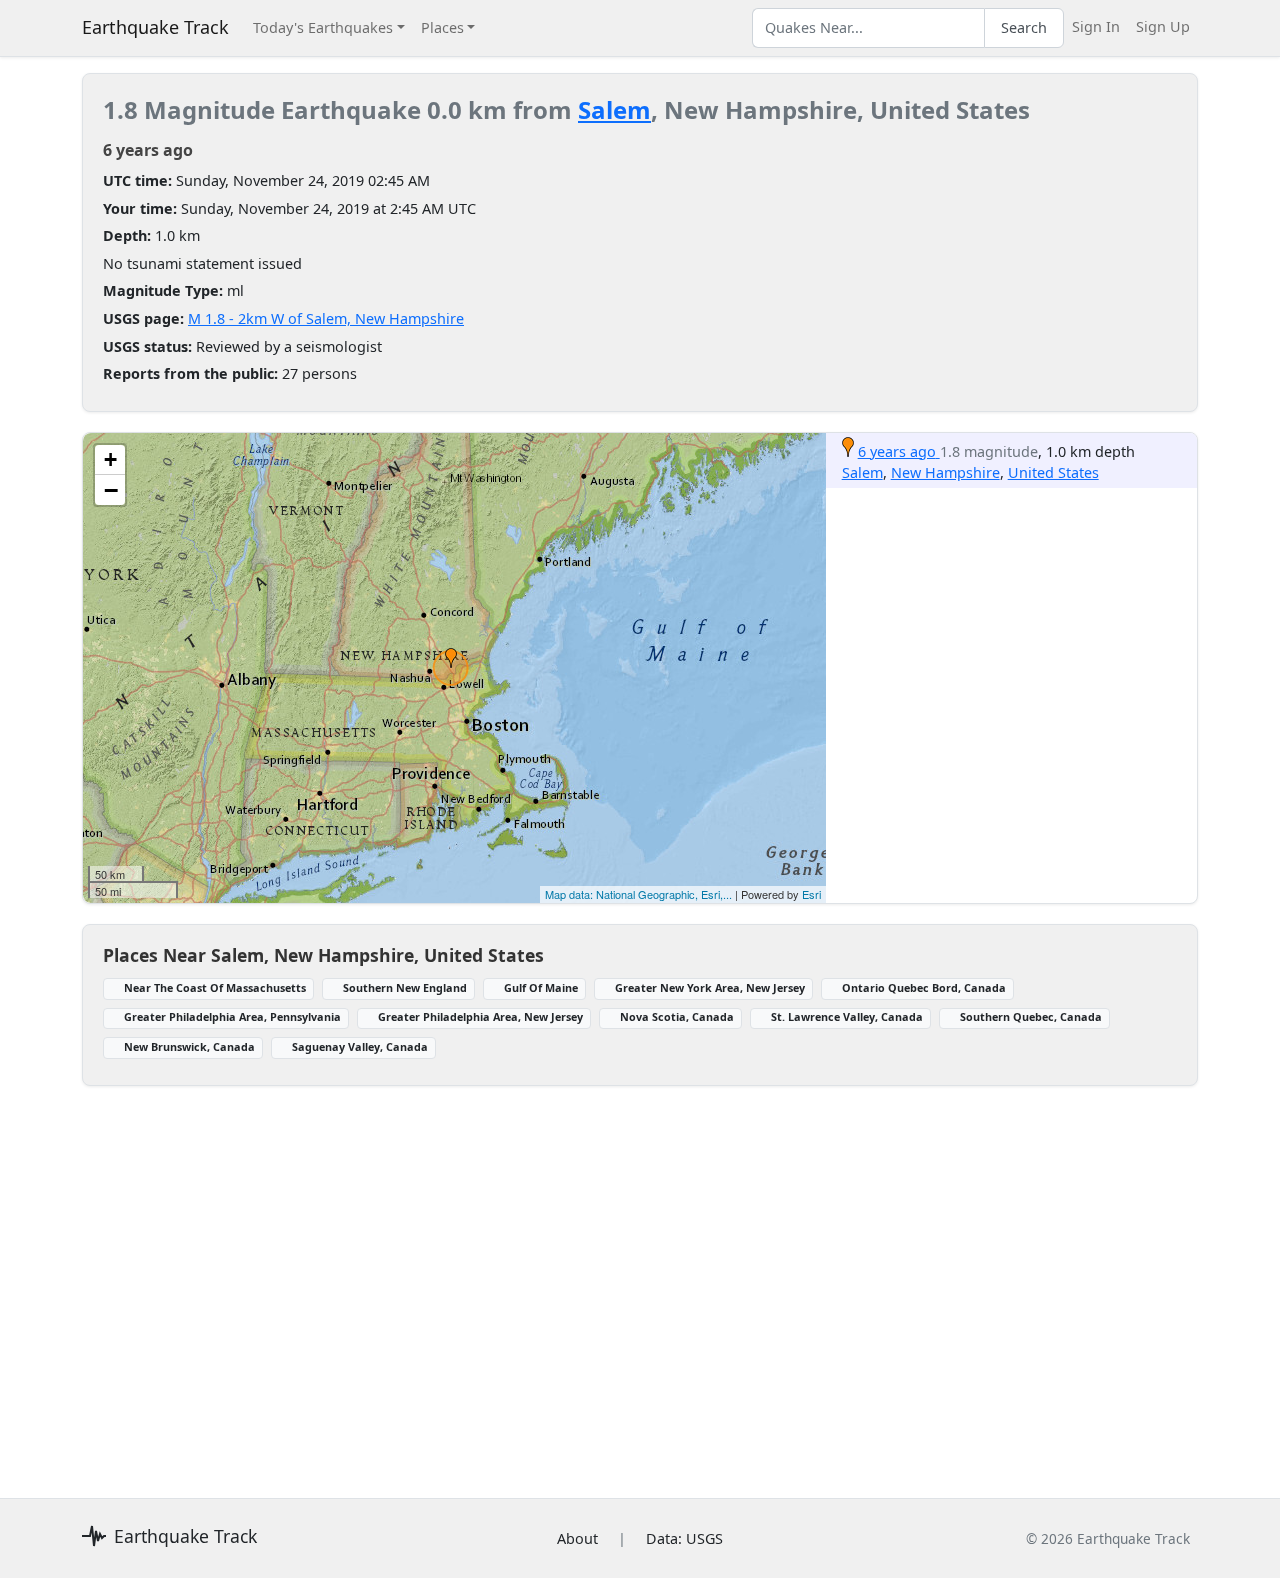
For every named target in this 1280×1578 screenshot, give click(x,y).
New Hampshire (945, 472)
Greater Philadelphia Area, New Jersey (480, 1016)
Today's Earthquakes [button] (323, 27)
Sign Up (1163, 26)
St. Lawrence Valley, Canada (847, 1016)
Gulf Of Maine (541, 987)
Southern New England (405, 987)
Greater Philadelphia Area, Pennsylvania (232, 1016)
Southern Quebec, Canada (1031, 1016)
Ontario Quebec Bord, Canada (924, 987)
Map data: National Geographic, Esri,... (638, 894)
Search (1024, 27)
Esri (811, 894)
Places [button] (442, 27)
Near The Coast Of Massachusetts (215, 987)
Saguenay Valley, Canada (360, 1046)
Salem (614, 109)
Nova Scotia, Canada (677, 1016)
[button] (451, 658)
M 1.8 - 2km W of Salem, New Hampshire (326, 318)
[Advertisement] (640, 1280)
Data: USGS (684, 1538)
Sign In (1096, 26)
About (577, 1538)
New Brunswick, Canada (189, 1046)
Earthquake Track (155, 27)
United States (1053, 472)
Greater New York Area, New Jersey (710, 987)
